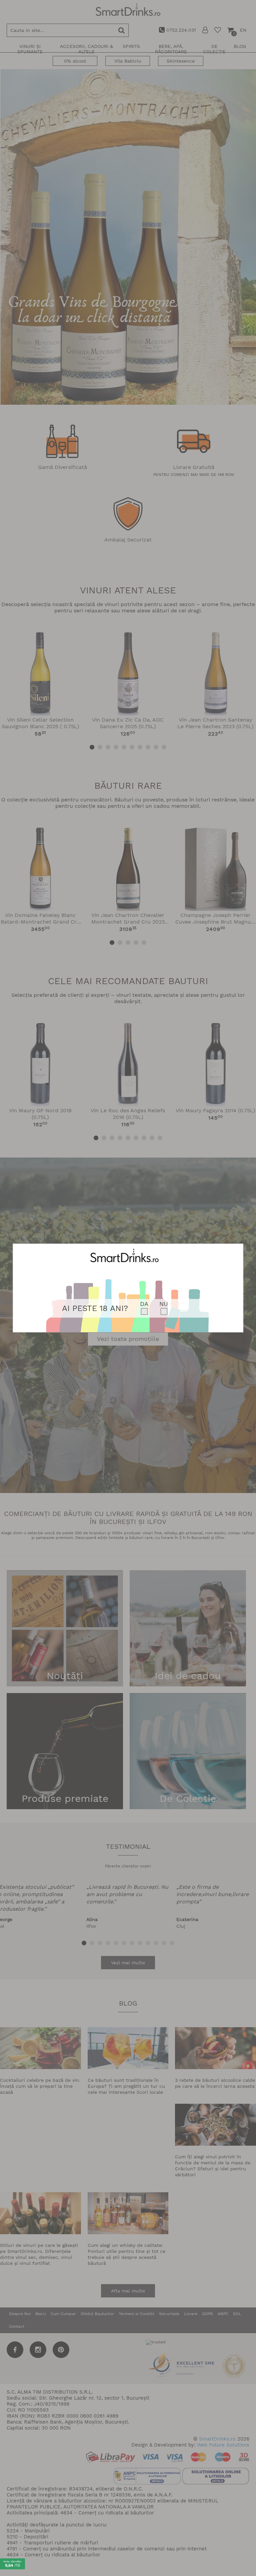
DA (144, 1304)
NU (164, 1304)
